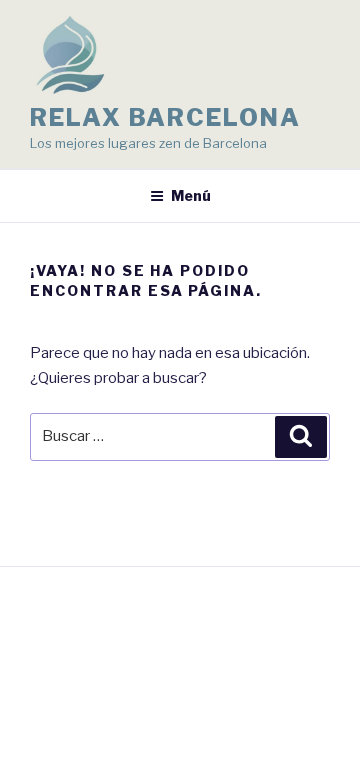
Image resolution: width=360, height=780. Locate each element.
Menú (191, 195)
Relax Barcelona (165, 117)
